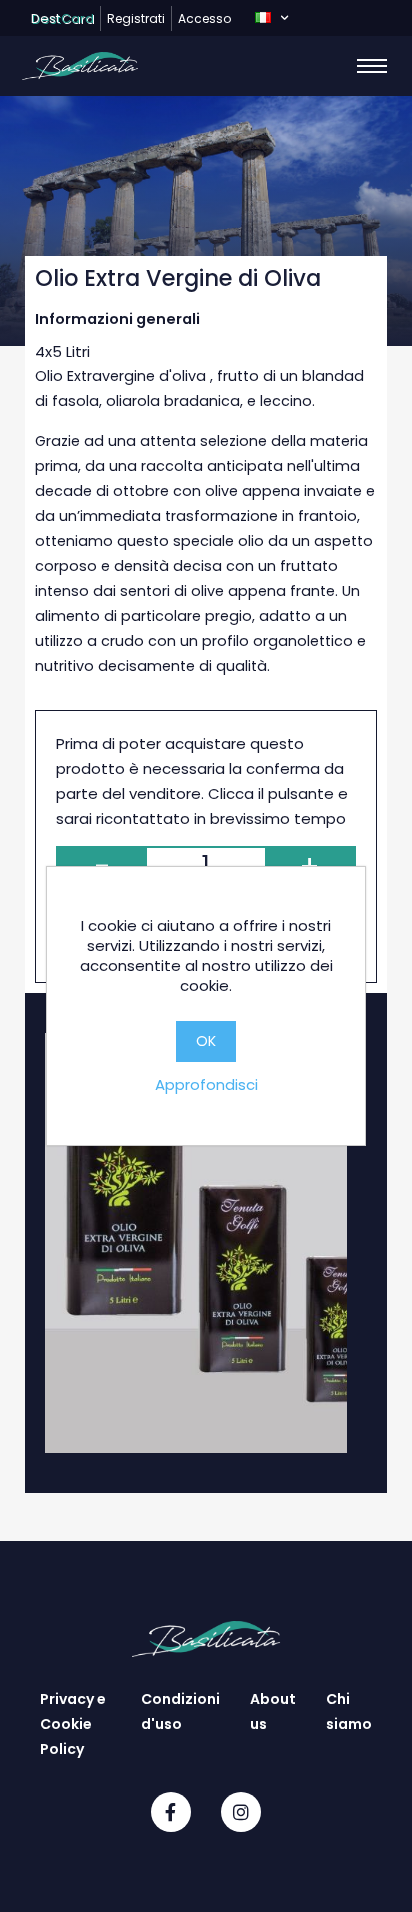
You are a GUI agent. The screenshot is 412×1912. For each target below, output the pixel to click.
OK (206, 1041)
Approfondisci (206, 1084)
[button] (271, 18)
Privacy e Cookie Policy (73, 1724)
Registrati (136, 18)
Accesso (204, 18)
